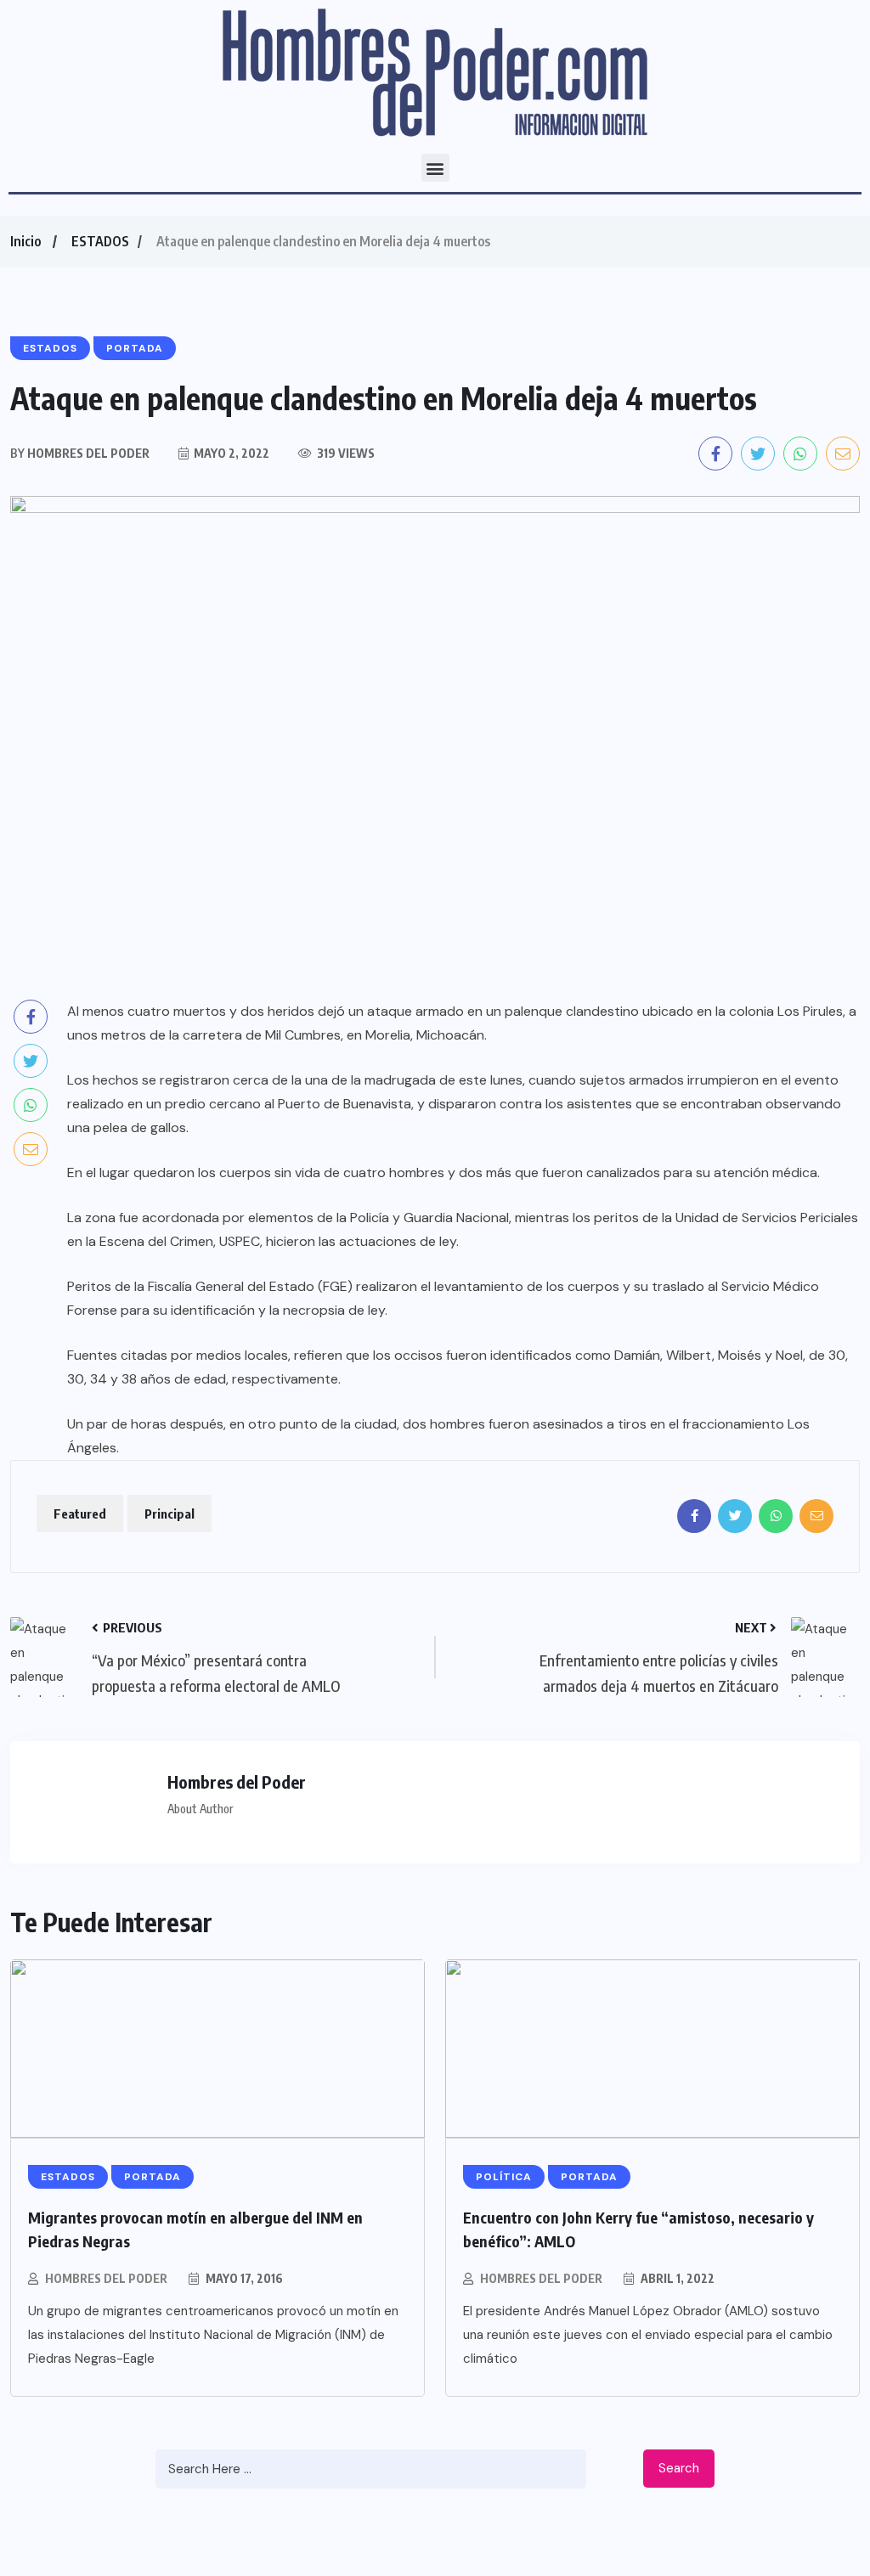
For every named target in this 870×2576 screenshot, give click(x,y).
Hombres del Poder (106, 2278)
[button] (435, 168)
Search (679, 2468)
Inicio (25, 241)
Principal (169, 1513)
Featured (80, 1513)
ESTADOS (100, 241)
